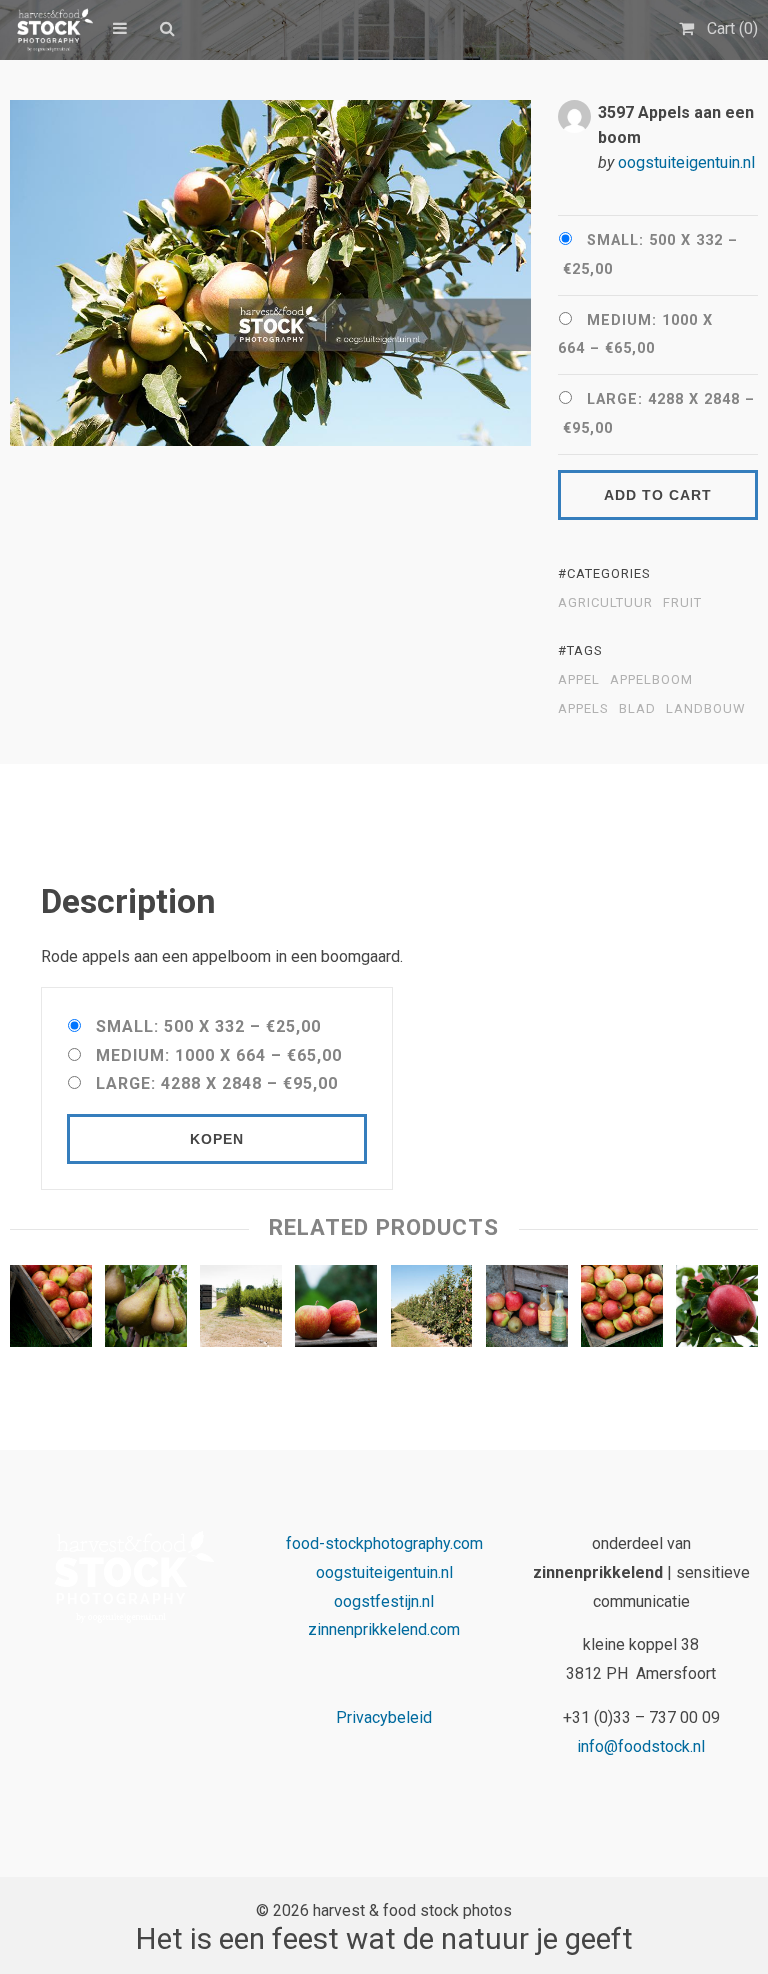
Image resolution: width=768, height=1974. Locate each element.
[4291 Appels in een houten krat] (622, 1311)
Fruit (682, 603)
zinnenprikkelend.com (384, 1629)
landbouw (706, 709)
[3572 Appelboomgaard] (432, 1311)
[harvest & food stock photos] (51, 30)
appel (579, 680)
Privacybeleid (384, 1717)
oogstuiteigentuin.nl (686, 162)
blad (637, 709)
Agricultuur (605, 603)
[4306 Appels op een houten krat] (336, 1311)
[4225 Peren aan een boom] (146, 1311)
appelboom (651, 680)
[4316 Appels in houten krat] (51, 1311)
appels (583, 709)
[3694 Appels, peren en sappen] (527, 1311)
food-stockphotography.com (384, 1543)
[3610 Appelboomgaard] (241, 1311)
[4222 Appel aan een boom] (717, 1311)
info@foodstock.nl (641, 1746)
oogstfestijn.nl (384, 1601)
